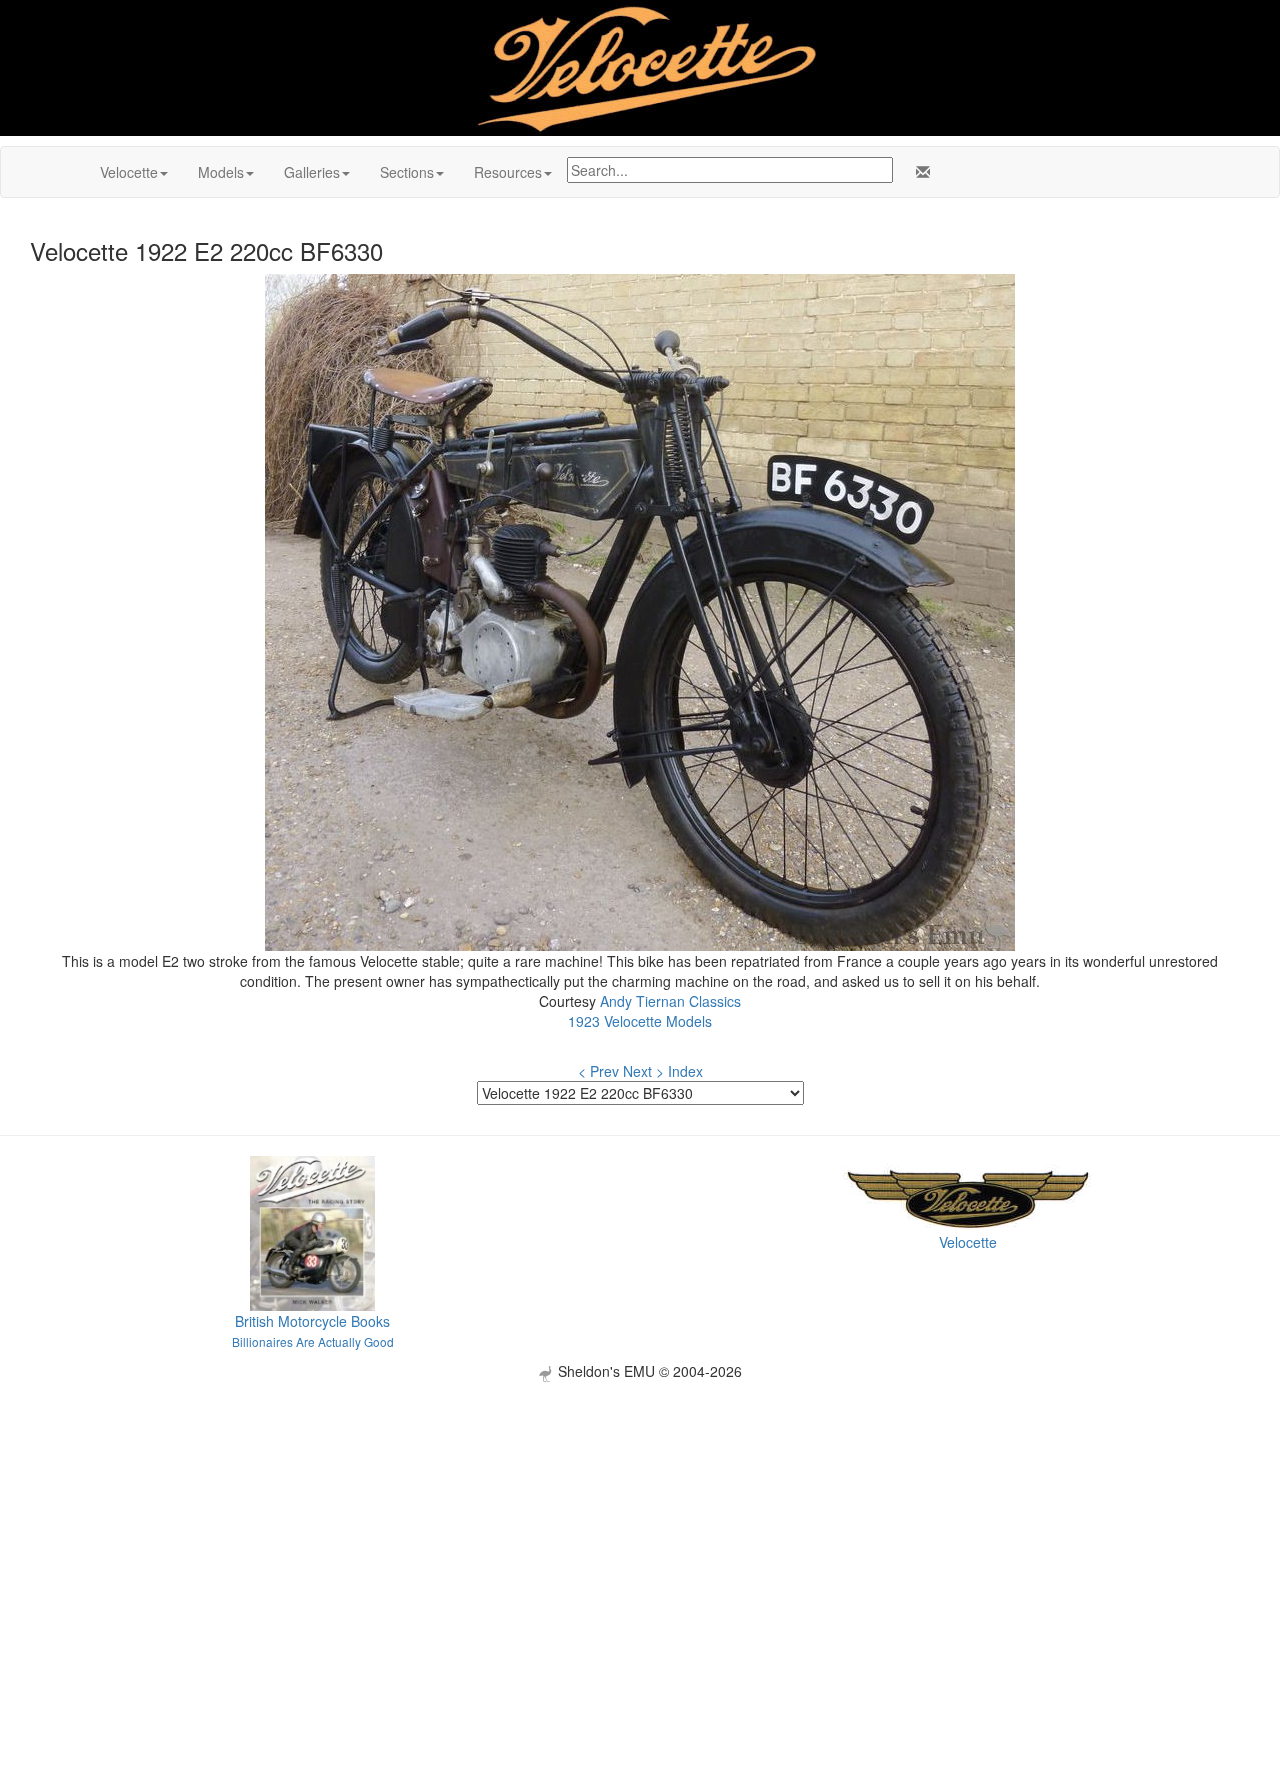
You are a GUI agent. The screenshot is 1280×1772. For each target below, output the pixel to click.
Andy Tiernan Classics (670, 1001)
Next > (643, 1071)
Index (685, 1071)
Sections (407, 172)
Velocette (129, 172)
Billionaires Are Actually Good (313, 1341)
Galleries (312, 172)
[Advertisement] (640, 1522)
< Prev (598, 1071)
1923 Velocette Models (640, 1021)
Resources (508, 172)
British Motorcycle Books (312, 1321)
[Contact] (919, 172)
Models (221, 172)
